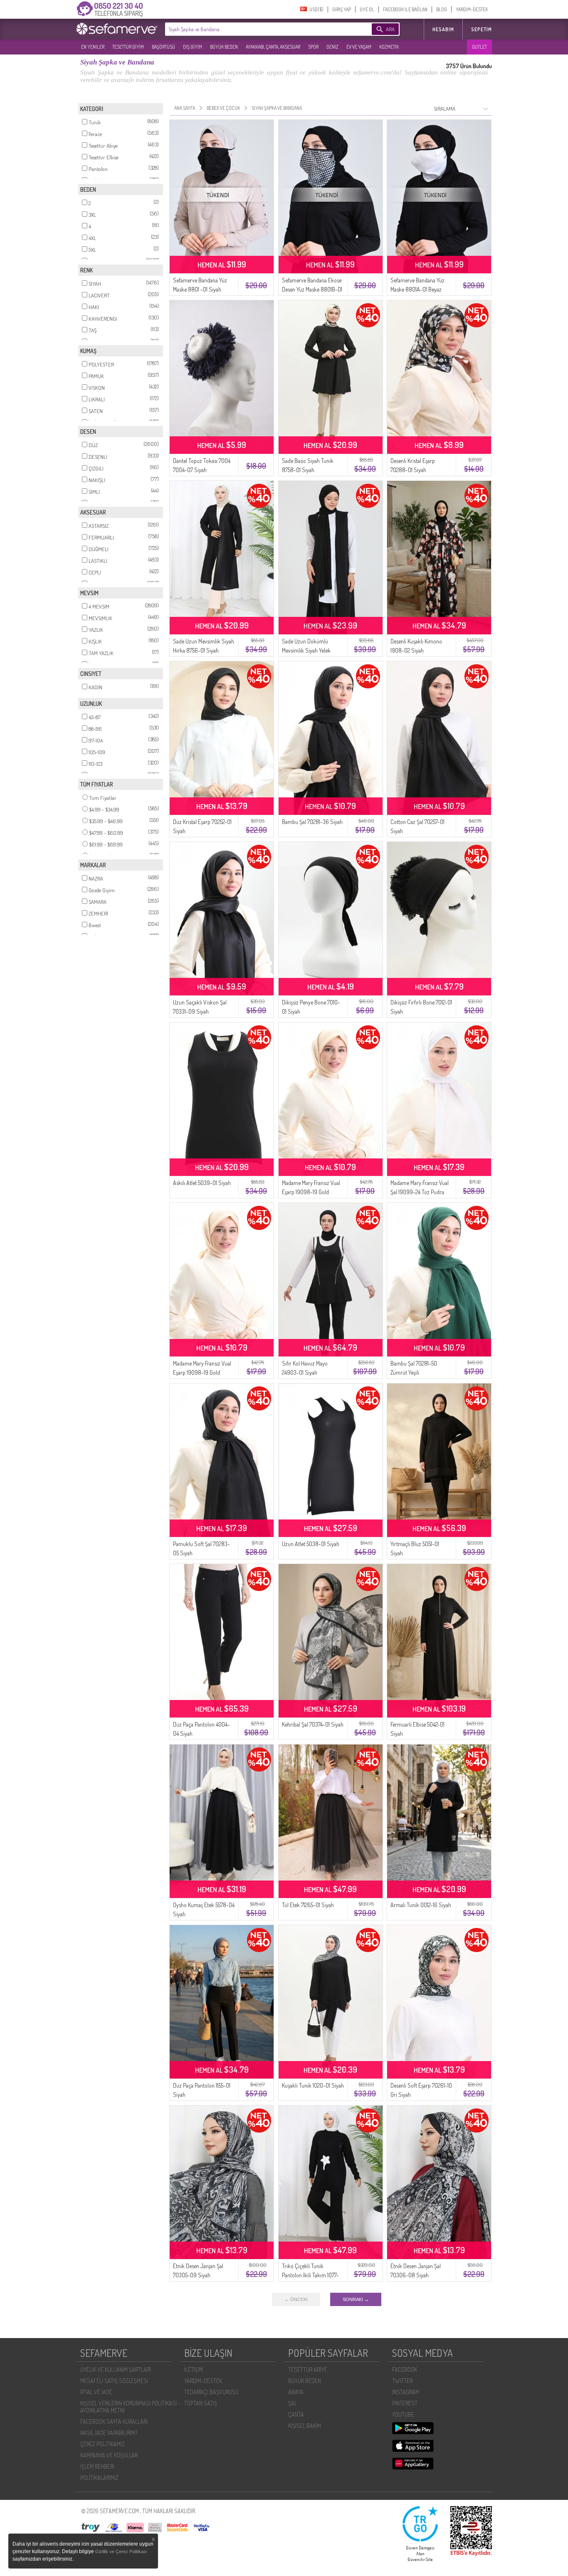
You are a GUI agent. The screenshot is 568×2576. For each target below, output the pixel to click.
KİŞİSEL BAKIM (305, 2426)
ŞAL (293, 2403)
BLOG (442, 9)
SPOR (313, 47)
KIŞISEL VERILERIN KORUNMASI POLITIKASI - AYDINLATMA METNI (130, 2407)
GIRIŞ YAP (342, 9)
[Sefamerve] (119, 29)
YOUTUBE (403, 2414)
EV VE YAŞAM (359, 47)
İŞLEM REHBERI (97, 2466)
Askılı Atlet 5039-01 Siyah (202, 1183)
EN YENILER (93, 47)
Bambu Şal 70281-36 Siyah (312, 822)
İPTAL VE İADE (96, 2392)
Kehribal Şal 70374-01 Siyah (313, 1724)
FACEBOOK (405, 2369)
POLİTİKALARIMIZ (99, 2478)
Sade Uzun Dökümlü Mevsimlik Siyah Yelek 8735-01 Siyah (306, 650)
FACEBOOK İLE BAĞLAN (405, 9)
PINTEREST (405, 2403)
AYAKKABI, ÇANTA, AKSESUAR (273, 47)
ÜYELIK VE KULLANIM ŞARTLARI (116, 2369)
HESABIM (443, 29)
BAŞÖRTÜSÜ (163, 47)
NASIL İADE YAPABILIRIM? (109, 2433)
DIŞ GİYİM (193, 47)
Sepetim (482, 29)
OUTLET (479, 47)
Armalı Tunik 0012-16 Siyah (421, 1905)
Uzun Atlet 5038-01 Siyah (311, 1544)
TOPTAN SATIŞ (201, 2403)
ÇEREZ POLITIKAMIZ (102, 2444)
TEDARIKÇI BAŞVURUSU (211, 2392)
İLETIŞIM (194, 2369)
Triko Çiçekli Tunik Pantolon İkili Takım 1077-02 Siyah (310, 2275)
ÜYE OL (367, 9)
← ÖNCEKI (296, 2299)
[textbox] (256, 29)
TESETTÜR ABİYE (308, 2369)
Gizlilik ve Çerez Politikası (121, 2551)
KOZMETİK (389, 47)
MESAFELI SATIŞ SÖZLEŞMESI (114, 2381)
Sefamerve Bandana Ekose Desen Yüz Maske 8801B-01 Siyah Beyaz (312, 289)
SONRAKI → (356, 2299)
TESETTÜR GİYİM (128, 47)
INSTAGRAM (406, 2392)
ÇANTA (296, 2414)
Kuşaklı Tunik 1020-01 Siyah (313, 2085)
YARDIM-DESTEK (472, 9)
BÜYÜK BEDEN (224, 47)
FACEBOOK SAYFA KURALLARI (114, 2421)
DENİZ (332, 47)
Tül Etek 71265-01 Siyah (308, 1905)
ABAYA (296, 2392)
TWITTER (402, 2381)
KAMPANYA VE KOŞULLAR (109, 2455)
